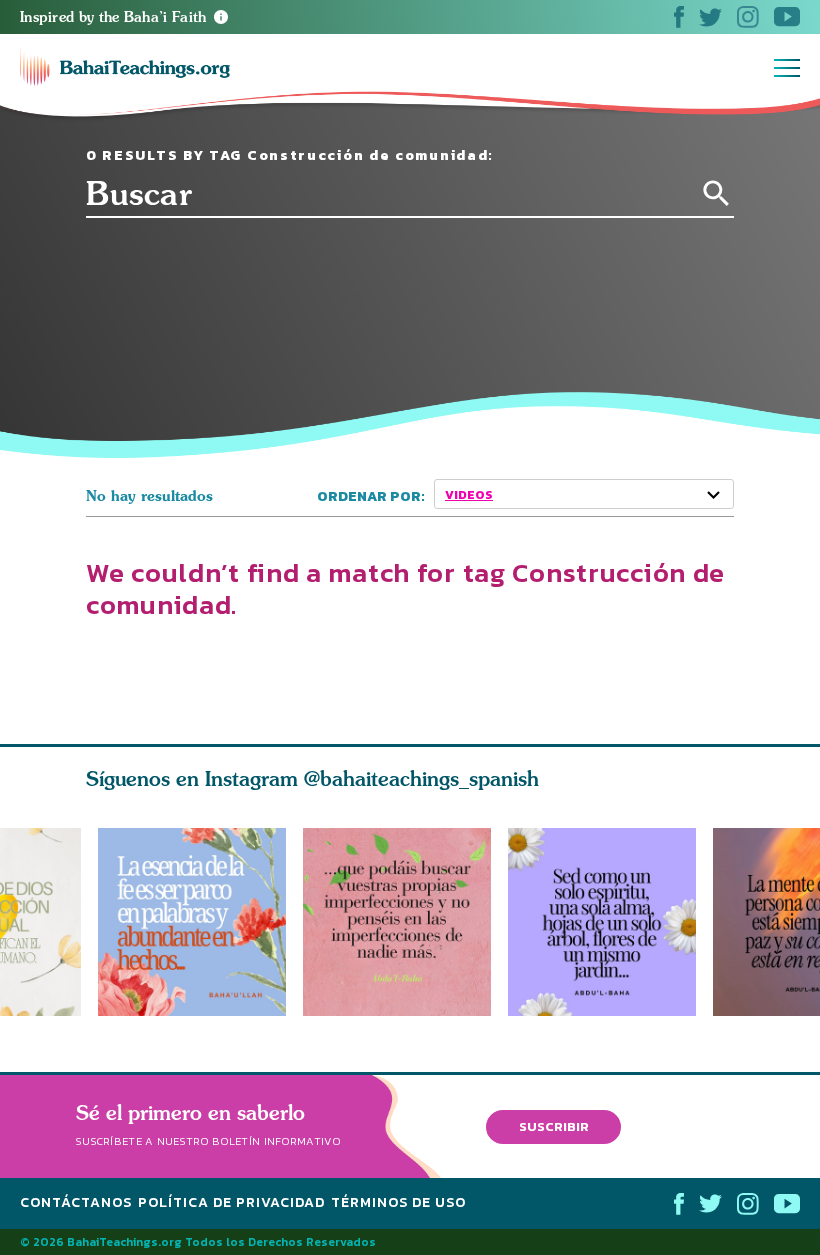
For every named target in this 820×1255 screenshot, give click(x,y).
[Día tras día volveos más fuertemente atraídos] (610, 922)
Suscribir (554, 1126)
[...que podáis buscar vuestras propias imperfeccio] (405, 922)
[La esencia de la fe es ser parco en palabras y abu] (192, 922)
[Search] (716, 193)
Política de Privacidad (231, 1202)
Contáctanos (76, 1202)
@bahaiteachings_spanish (421, 778)
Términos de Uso (398, 1202)
